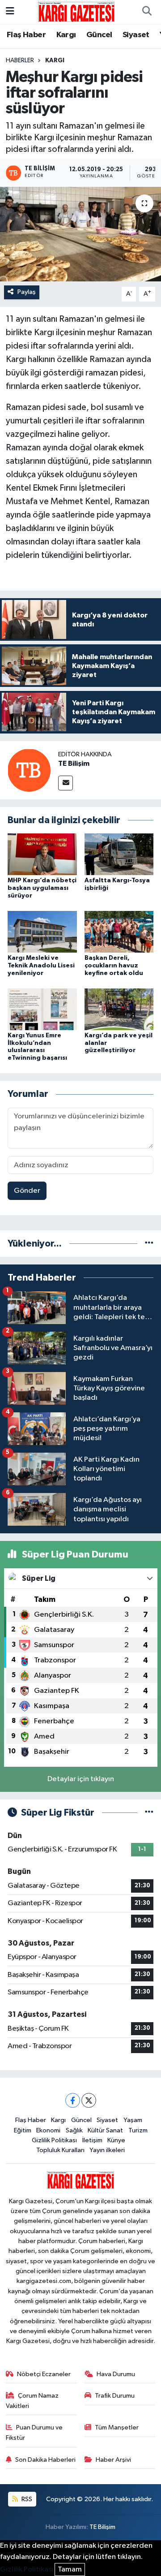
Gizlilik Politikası (54, 2140)
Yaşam (133, 2120)
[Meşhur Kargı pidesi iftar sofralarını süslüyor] (80, 234)
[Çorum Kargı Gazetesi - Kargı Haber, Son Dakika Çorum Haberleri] (76, 11)
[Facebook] (73, 2100)
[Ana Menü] (10, 12)
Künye (116, 2140)
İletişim (92, 2140)
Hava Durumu (116, 2374)
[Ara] (147, 12)
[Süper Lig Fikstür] (149, 1813)
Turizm (138, 2130)
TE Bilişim (74, 764)
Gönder (27, 1191)
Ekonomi (48, 2130)
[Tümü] (149, 1244)
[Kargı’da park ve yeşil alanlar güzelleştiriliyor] (119, 1009)
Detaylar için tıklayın (81, 1779)
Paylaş (27, 292)
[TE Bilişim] (29, 770)
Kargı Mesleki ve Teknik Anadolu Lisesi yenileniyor (41, 966)
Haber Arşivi (113, 2460)
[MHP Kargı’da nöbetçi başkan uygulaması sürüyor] (42, 854)
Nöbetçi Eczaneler (44, 2374)
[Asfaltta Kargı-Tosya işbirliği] (119, 854)
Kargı (66, 35)
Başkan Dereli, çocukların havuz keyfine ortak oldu (114, 966)
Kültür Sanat (105, 2130)
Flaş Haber (26, 35)
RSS (26, 2499)
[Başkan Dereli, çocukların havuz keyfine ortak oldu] (119, 931)
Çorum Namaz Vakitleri (32, 2401)
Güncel (99, 35)
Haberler (20, 60)
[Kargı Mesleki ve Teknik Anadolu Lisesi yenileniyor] (42, 931)
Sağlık (74, 2130)
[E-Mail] (66, 783)
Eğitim (23, 2130)
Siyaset (136, 35)
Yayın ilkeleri (107, 2150)
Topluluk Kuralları (60, 2150)
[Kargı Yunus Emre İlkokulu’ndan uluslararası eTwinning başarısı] (42, 1009)
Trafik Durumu (115, 2396)
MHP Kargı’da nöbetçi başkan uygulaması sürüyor (42, 888)
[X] (89, 2100)
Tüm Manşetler (117, 2427)
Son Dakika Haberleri (45, 2460)
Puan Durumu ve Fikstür (34, 2432)
